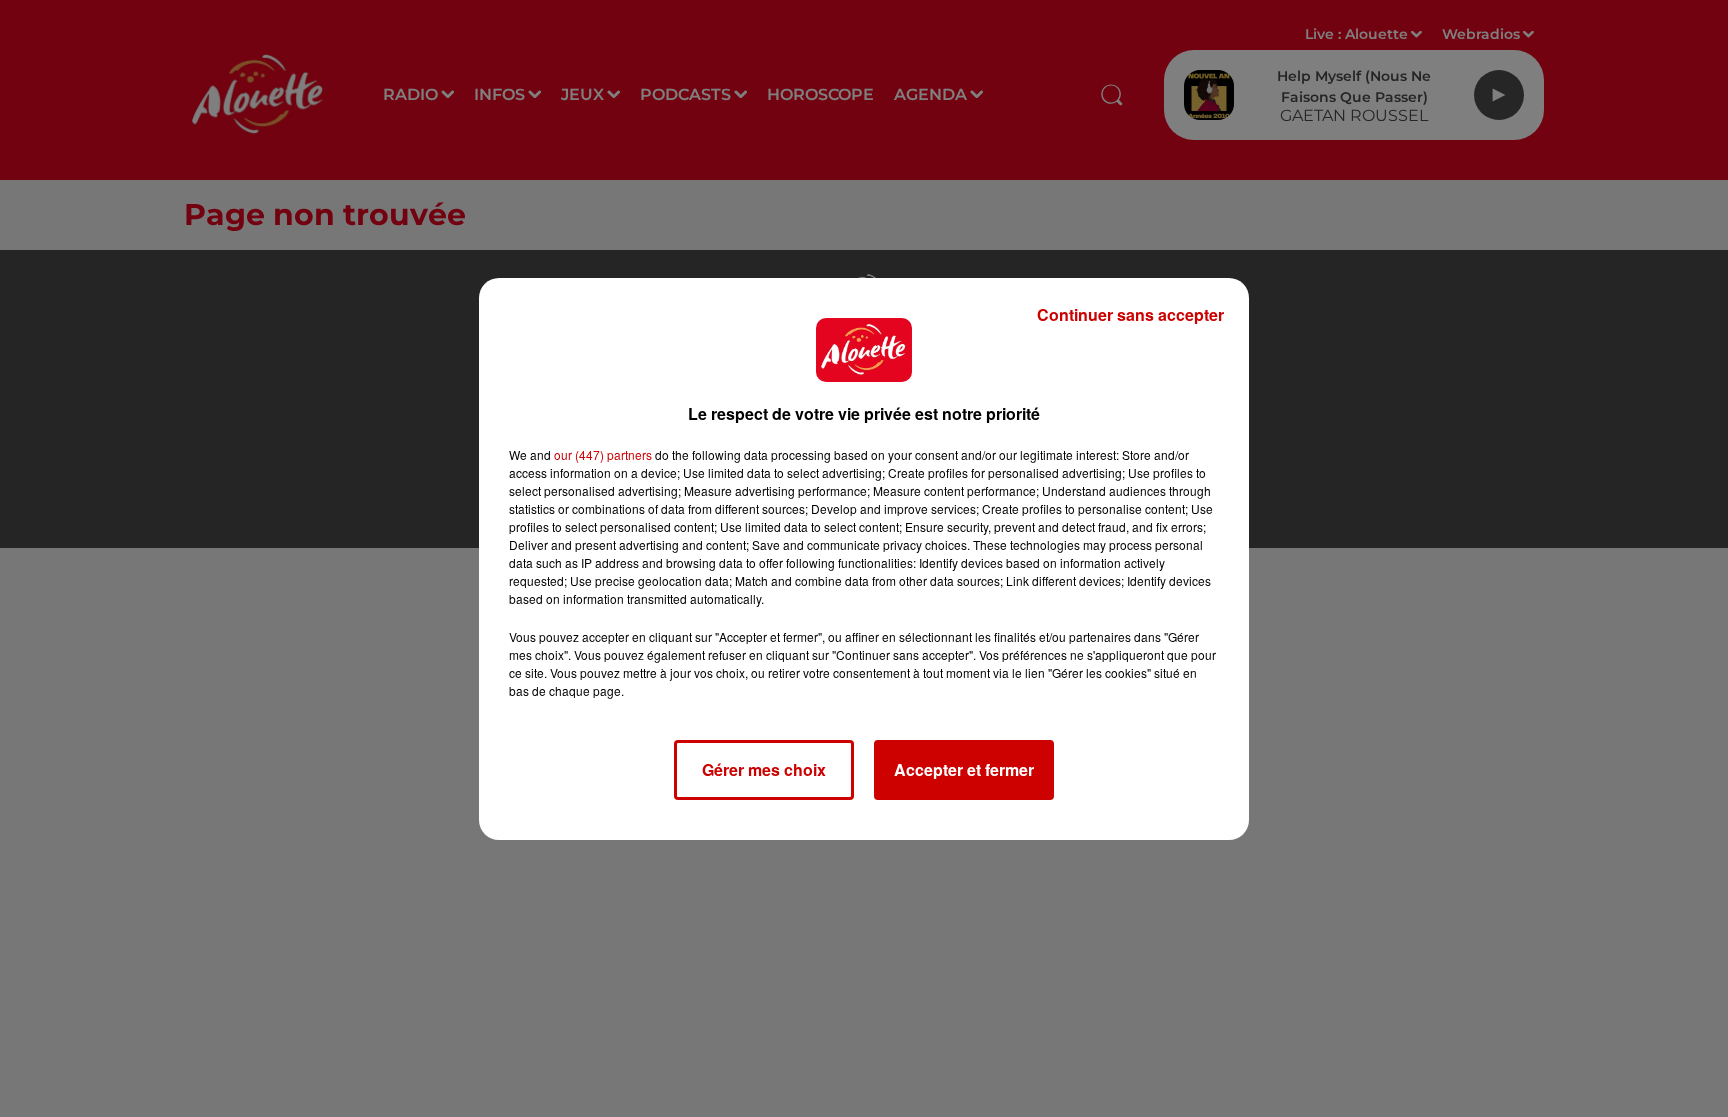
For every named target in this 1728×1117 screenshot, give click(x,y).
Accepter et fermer (964, 769)
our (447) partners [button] (603, 454)
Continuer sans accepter (1130, 314)
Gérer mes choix (764, 769)
